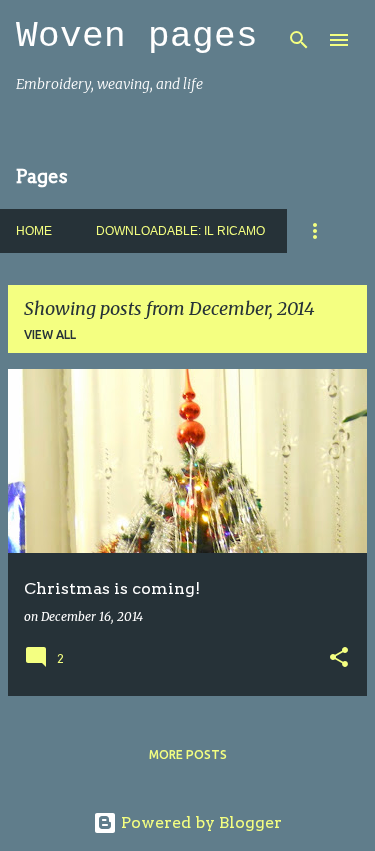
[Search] (299, 40)
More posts (188, 754)
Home (34, 231)
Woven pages (137, 36)
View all (50, 334)
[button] (339, 658)
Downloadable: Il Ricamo (180, 231)
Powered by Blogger (199, 822)
